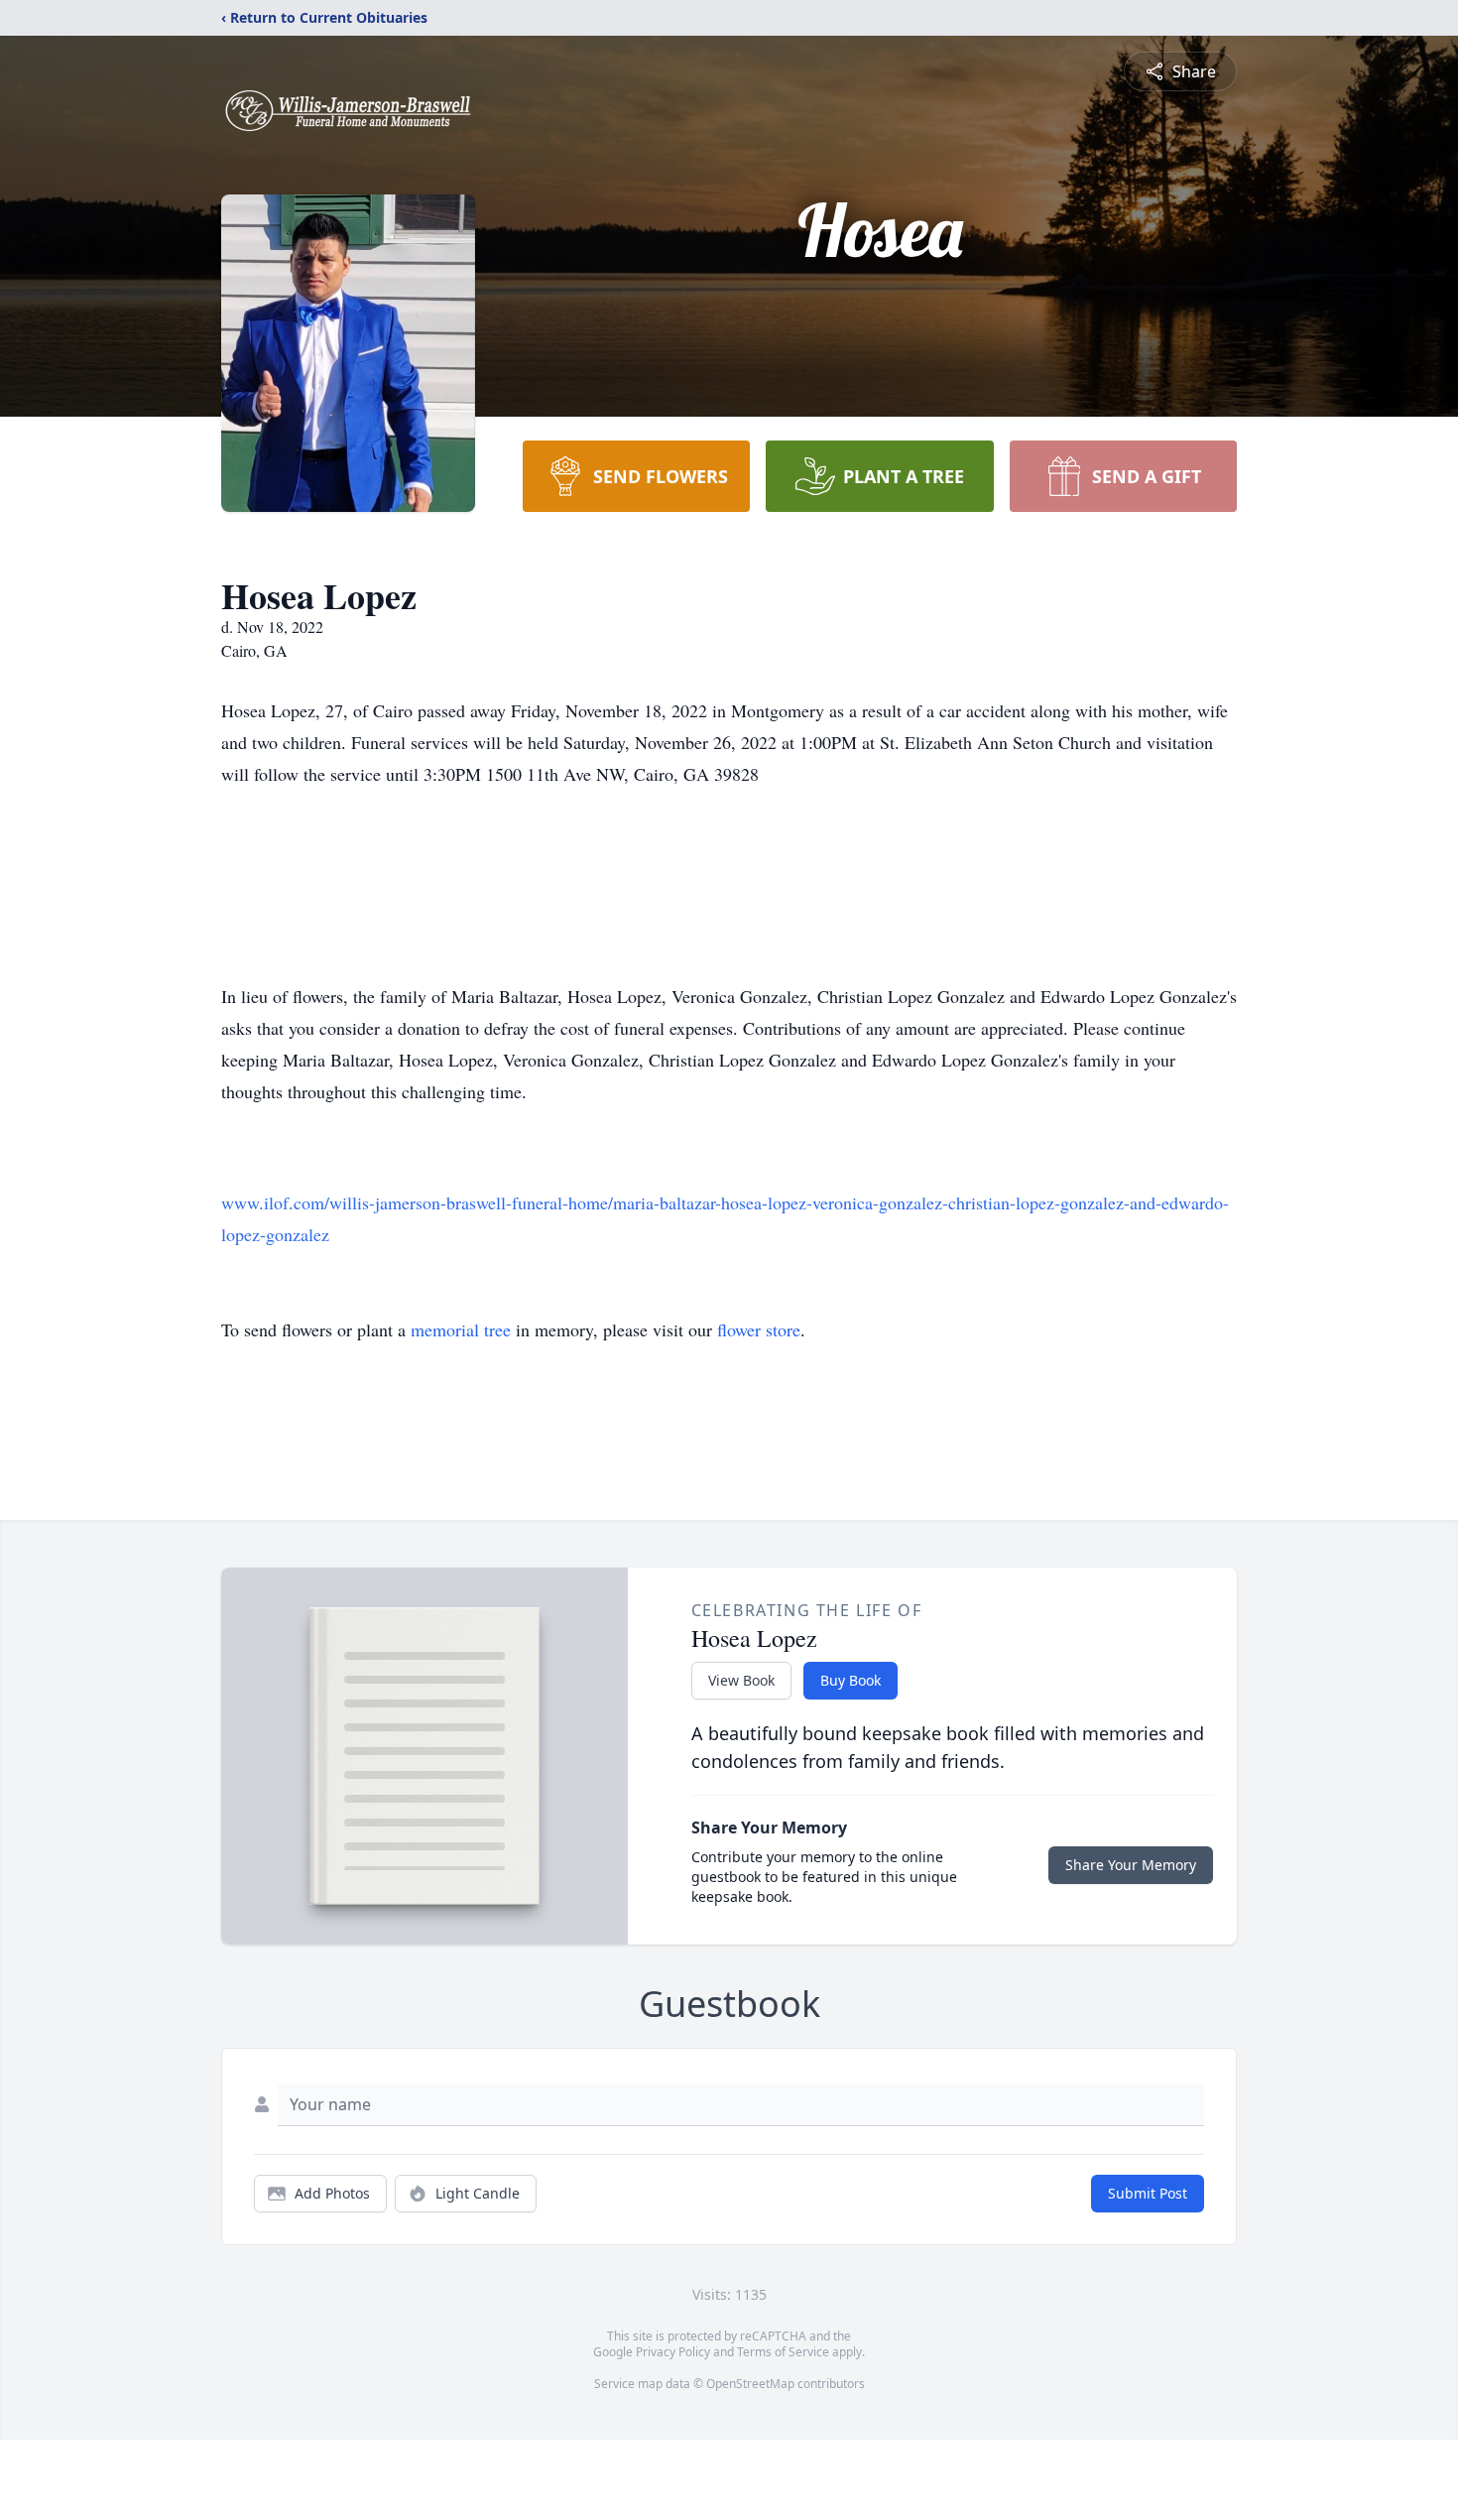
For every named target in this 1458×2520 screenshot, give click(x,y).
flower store (759, 1329)
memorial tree (461, 1329)
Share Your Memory (1131, 1865)
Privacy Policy (673, 2352)
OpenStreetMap (750, 2384)
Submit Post (1148, 2193)
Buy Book (850, 1680)
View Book (741, 1680)
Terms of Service (783, 2352)
